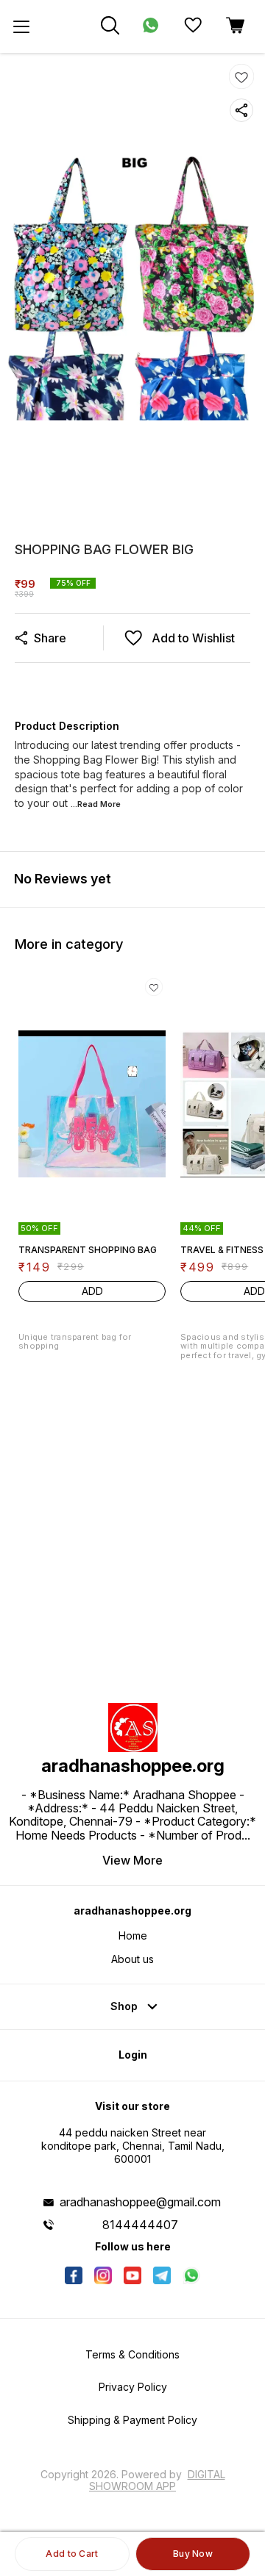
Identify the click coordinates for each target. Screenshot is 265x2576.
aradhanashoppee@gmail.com (140, 2202)
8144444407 (140, 2225)
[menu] (21, 26)
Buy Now (193, 2554)
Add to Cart (72, 2554)
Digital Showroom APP (157, 2480)
